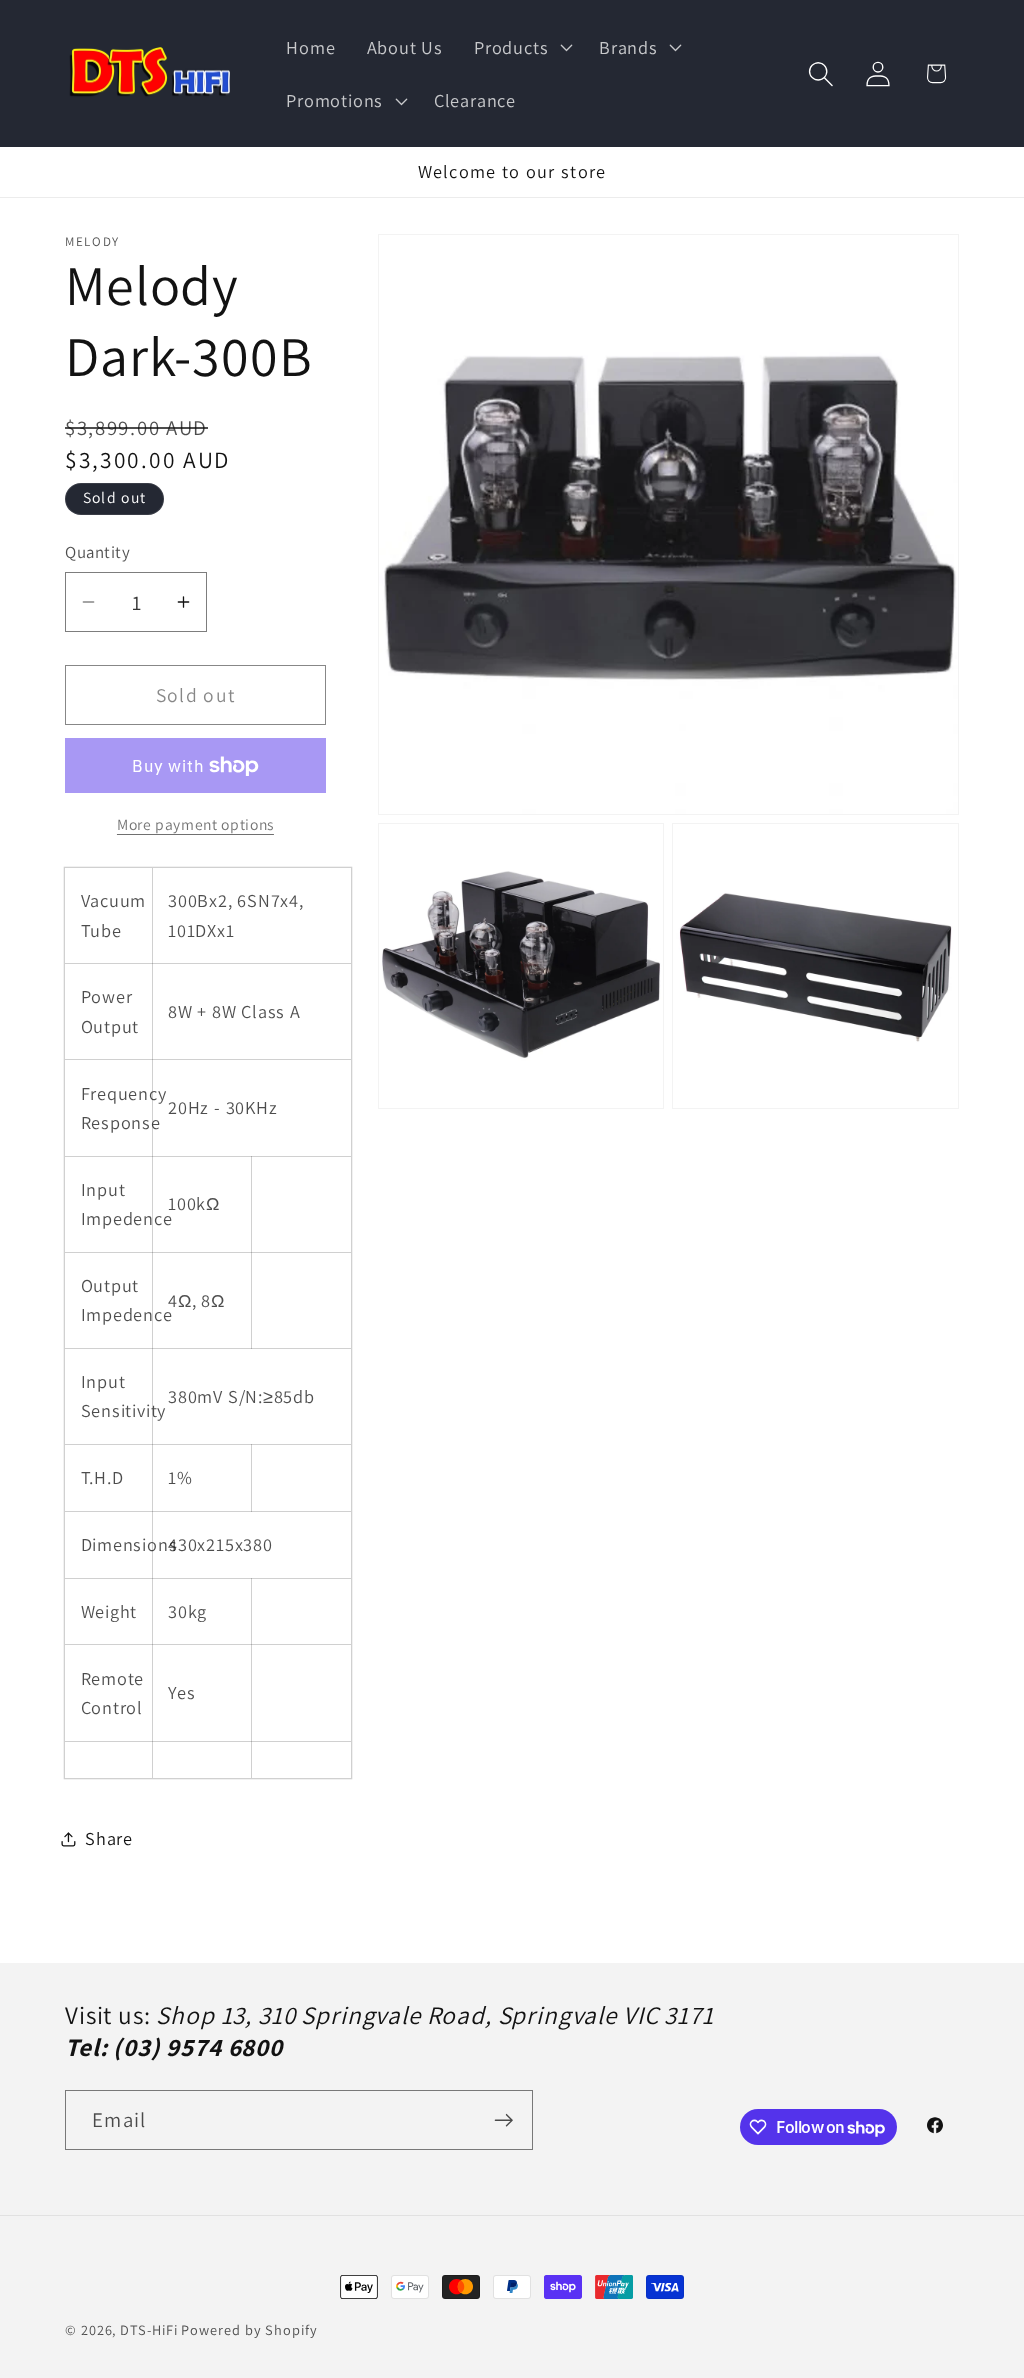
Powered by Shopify (249, 2329)
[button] (521, 47)
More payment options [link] (195, 824)
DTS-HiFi (148, 2329)
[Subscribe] (503, 2120)
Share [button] (109, 1838)
